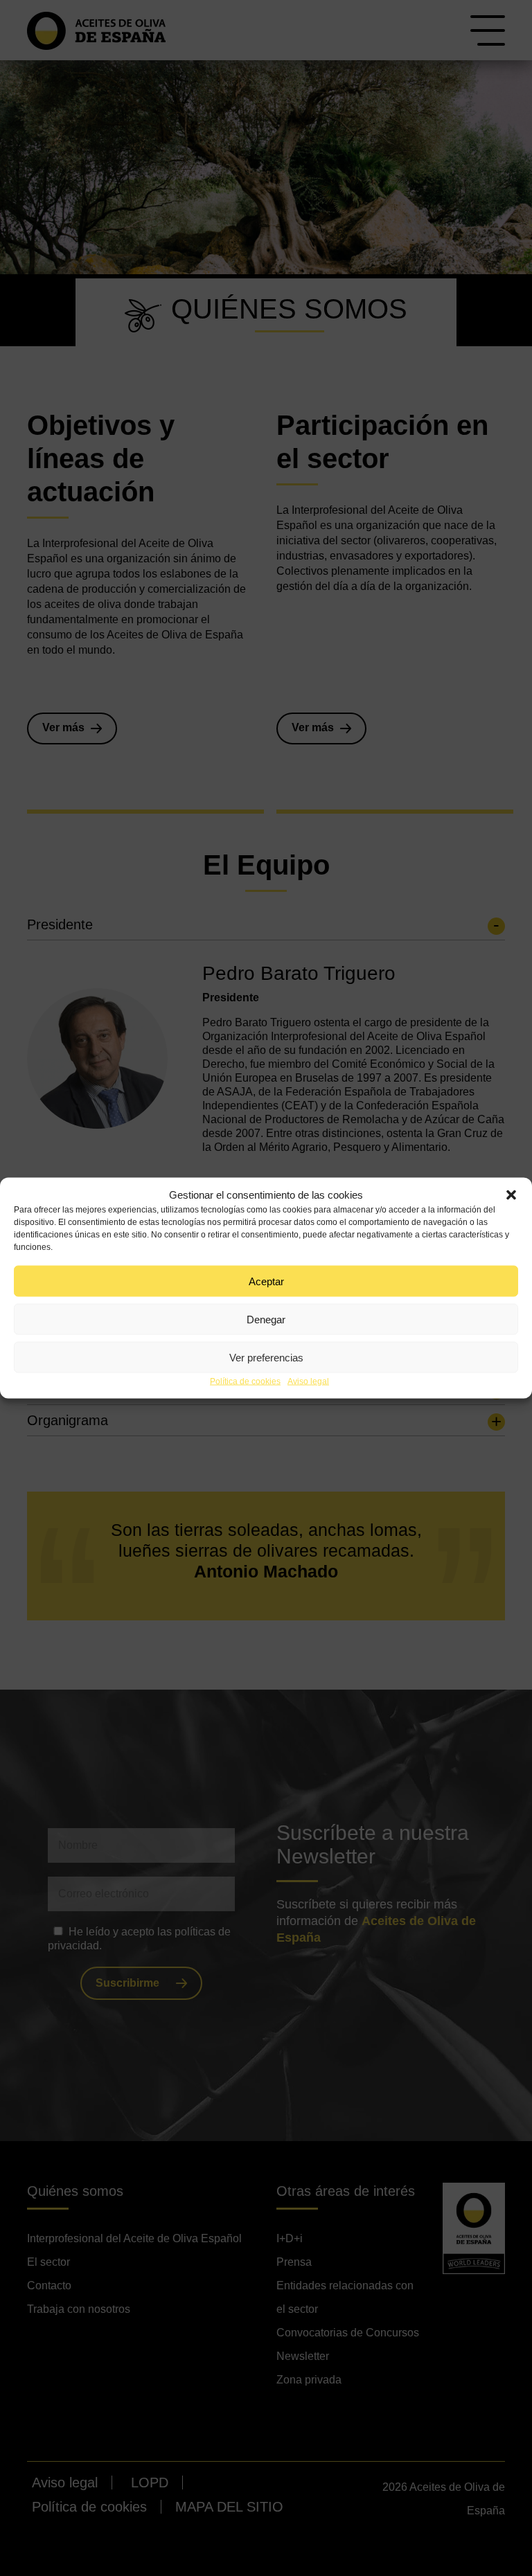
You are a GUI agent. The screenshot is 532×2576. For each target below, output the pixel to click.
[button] (511, 1195)
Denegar (266, 1319)
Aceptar (266, 1281)
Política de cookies (245, 1381)
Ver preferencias (266, 1357)
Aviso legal (308, 1381)
